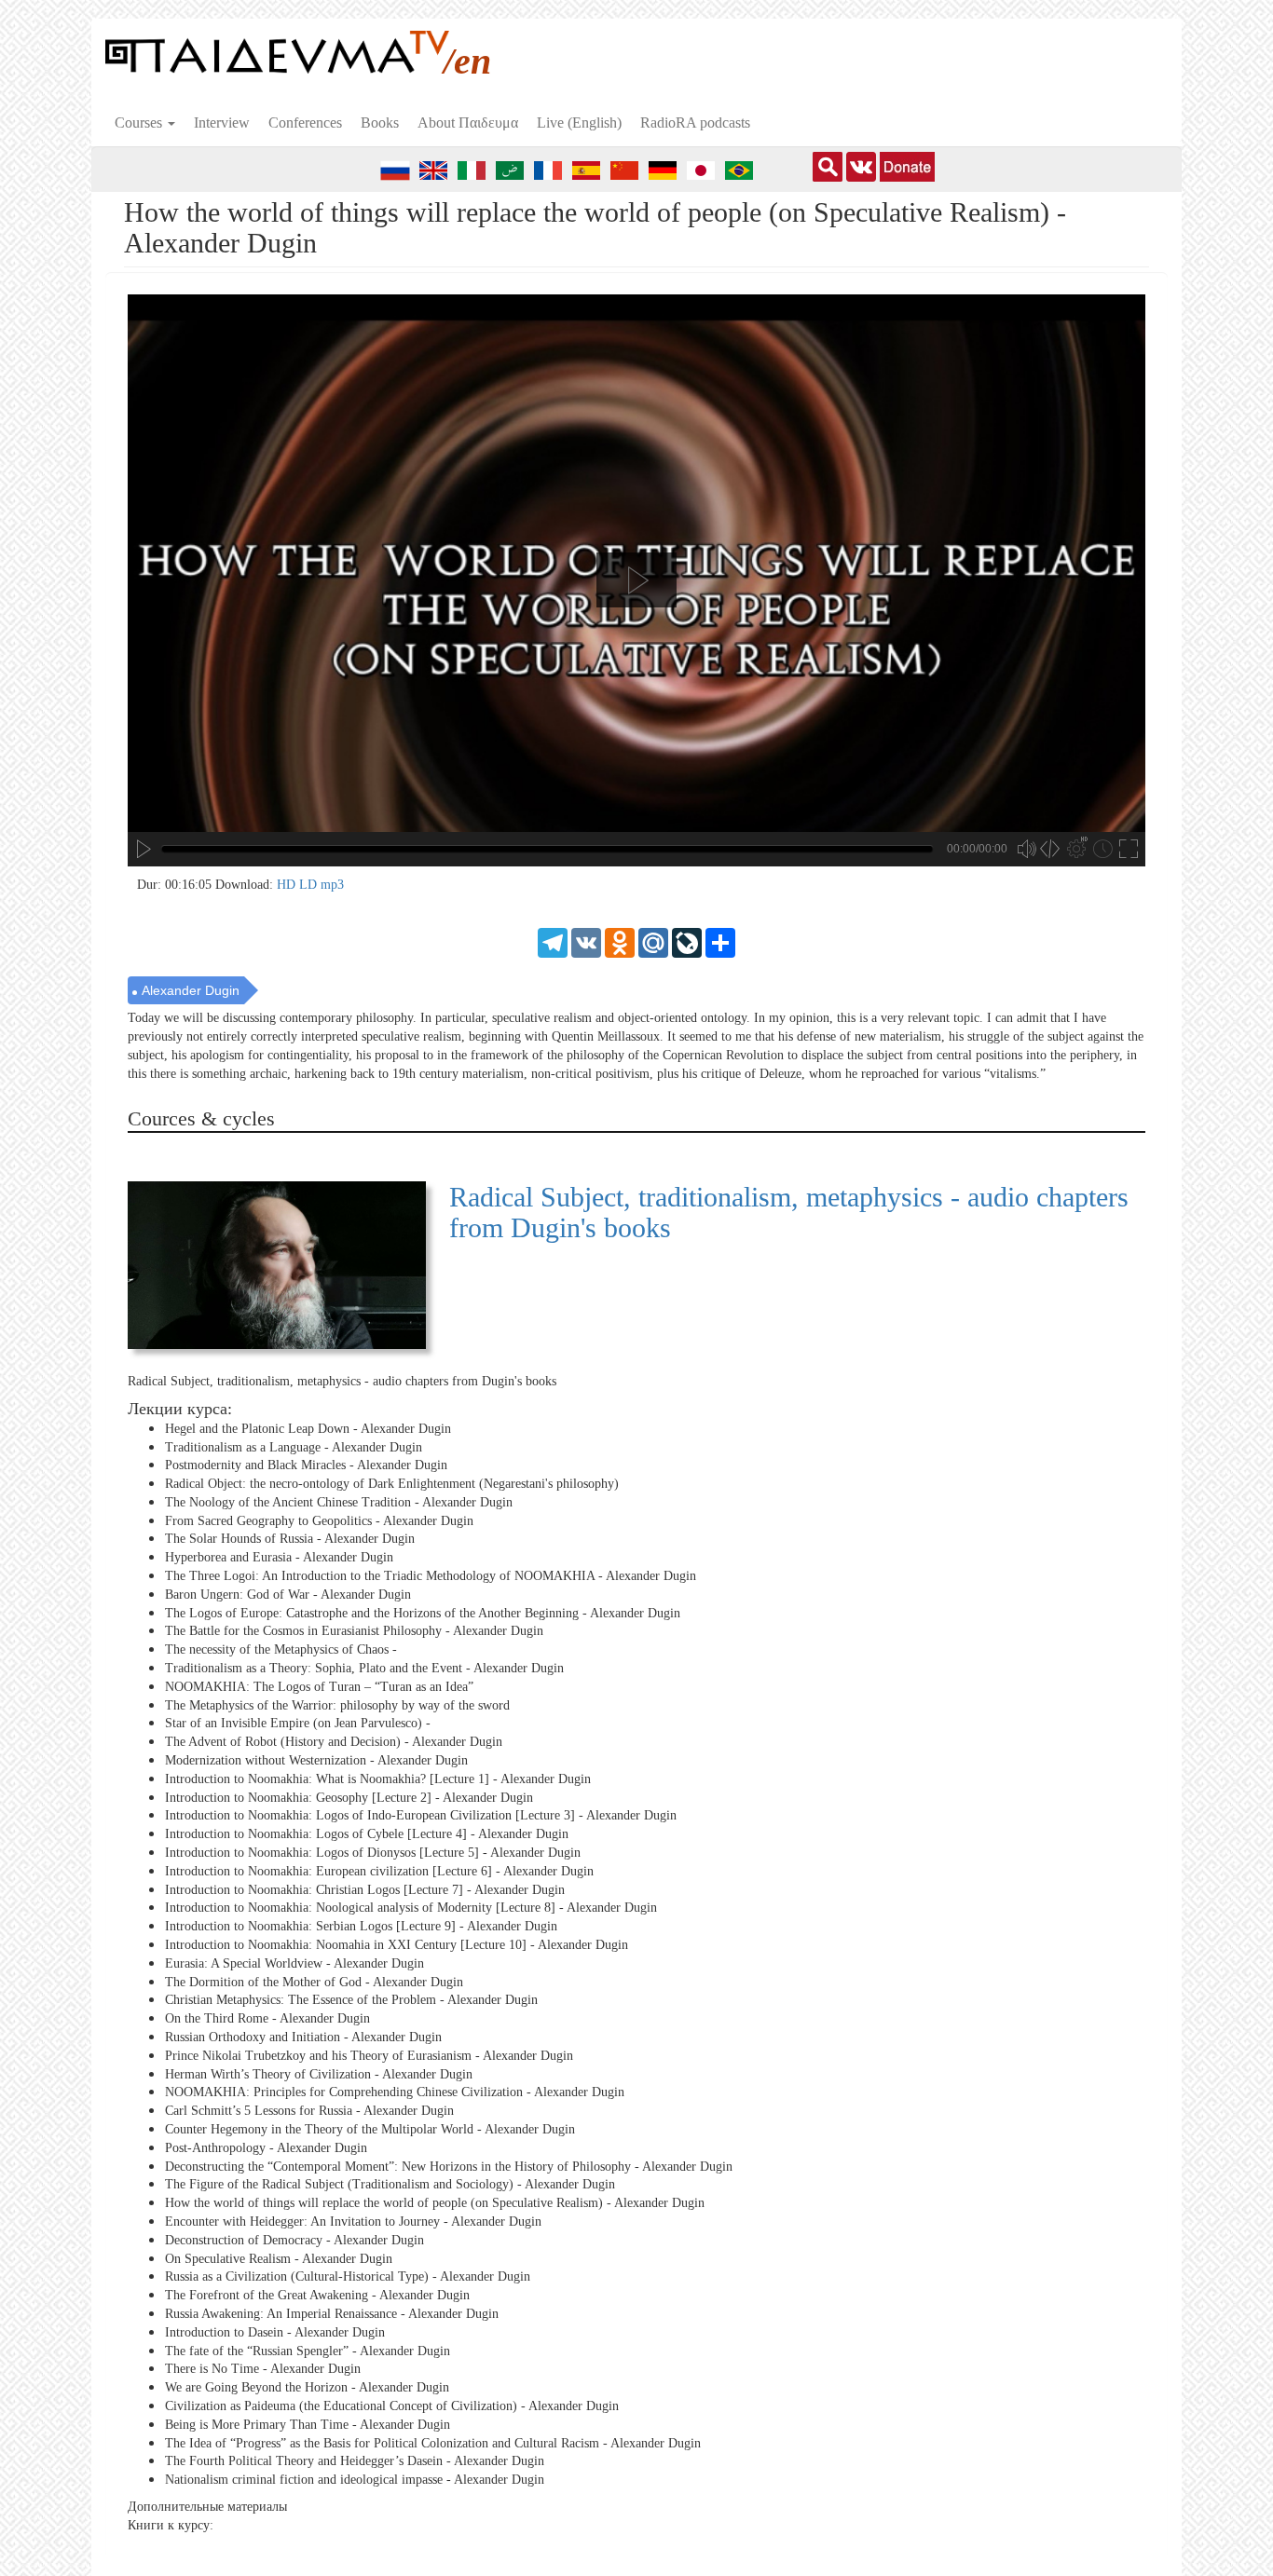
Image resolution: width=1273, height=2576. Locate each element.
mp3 (332, 885)
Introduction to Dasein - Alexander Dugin (275, 2332)
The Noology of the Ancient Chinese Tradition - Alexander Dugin (339, 1502)
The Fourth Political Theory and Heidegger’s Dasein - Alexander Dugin (355, 2461)
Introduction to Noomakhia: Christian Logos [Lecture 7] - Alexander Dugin (365, 1890)
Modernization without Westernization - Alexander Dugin (316, 1760)
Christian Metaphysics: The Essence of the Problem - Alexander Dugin (351, 2000)
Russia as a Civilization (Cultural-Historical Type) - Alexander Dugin (348, 2276)
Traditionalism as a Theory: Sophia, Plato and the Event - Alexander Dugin (364, 1668)
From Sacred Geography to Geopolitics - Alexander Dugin (319, 1521)
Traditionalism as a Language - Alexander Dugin (294, 1446)
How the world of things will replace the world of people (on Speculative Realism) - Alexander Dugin (435, 2203)
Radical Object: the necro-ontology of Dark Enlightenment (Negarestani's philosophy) (392, 1484)
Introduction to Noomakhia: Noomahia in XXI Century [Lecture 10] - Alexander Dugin (397, 1945)
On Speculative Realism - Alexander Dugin (279, 2258)
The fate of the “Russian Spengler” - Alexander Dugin (308, 2350)
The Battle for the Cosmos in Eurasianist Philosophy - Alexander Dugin (354, 1631)
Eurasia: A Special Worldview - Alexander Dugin (294, 1963)
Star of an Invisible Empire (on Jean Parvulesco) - (298, 1723)
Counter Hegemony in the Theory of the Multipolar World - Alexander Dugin (370, 2129)
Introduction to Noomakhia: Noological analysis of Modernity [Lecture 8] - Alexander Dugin (411, 1908)
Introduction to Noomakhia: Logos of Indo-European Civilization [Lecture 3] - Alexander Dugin (421, 1815)
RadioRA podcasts (695, 123)
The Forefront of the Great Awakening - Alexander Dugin (317, 2295)
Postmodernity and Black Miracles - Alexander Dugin (306, 1465)
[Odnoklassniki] (620, 941)
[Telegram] (553, 941)
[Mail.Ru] (653, 941)
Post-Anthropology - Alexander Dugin (266, 2148)
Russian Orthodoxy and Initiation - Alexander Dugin (303, 2037)
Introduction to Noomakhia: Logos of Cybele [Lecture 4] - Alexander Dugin (367, 1834)
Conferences (305, 123)
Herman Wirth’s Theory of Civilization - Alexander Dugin (319, 2073)
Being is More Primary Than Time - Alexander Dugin (308, 2425)
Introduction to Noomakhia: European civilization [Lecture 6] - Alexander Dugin (379, 1871)
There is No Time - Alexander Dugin (263, 2369)
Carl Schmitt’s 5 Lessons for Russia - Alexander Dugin (309, 2111)
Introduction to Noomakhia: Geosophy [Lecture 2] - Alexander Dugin (349, 1798)
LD (310, 885)
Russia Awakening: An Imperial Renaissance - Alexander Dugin (332, 2314)
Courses (140, 123)
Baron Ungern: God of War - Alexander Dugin (288, 1595)
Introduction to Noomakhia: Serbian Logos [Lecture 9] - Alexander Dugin (361, 1926)
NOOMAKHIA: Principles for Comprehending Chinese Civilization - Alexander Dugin (395, 2092)
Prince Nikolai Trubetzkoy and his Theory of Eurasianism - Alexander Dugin (369, 2056)
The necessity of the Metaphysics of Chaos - (281, 1649)
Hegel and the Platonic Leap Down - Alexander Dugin (308, 1429)
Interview (222, 123)
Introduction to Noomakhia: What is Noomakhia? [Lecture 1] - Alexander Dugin (378, 1779)
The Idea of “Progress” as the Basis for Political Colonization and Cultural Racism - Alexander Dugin (433, 2442)
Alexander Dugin (191, 990)
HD (288, 885)
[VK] (586, 941)
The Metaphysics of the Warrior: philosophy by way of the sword (337, 1705)
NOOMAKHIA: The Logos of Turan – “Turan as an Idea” (319, 1687)
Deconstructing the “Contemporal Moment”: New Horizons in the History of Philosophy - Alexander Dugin (449, 2166)
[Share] (720, 941)
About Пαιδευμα (468, 123)
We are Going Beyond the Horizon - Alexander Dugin (307, 2387)
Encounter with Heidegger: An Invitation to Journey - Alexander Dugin (353, 2222)
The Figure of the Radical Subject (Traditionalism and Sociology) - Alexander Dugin (390, 2184)
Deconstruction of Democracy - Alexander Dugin (294, 2240)
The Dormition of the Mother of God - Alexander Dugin (314, 1981)
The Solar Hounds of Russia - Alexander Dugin (290, 1539)
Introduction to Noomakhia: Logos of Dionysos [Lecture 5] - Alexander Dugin (373, 1853)
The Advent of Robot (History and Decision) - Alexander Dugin (334, 1742)
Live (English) (579, 123)
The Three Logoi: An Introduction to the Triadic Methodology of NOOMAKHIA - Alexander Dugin (431, 1576)
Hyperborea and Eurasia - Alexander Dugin (279, 1557)
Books (380, 123)
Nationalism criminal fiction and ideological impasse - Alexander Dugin (355, 2480)
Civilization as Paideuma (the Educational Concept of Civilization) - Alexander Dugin (392, 2406)
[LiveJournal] (687, 941)
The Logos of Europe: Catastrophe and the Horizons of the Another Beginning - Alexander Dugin (423, 1613)
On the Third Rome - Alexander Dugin (267, 2018)
